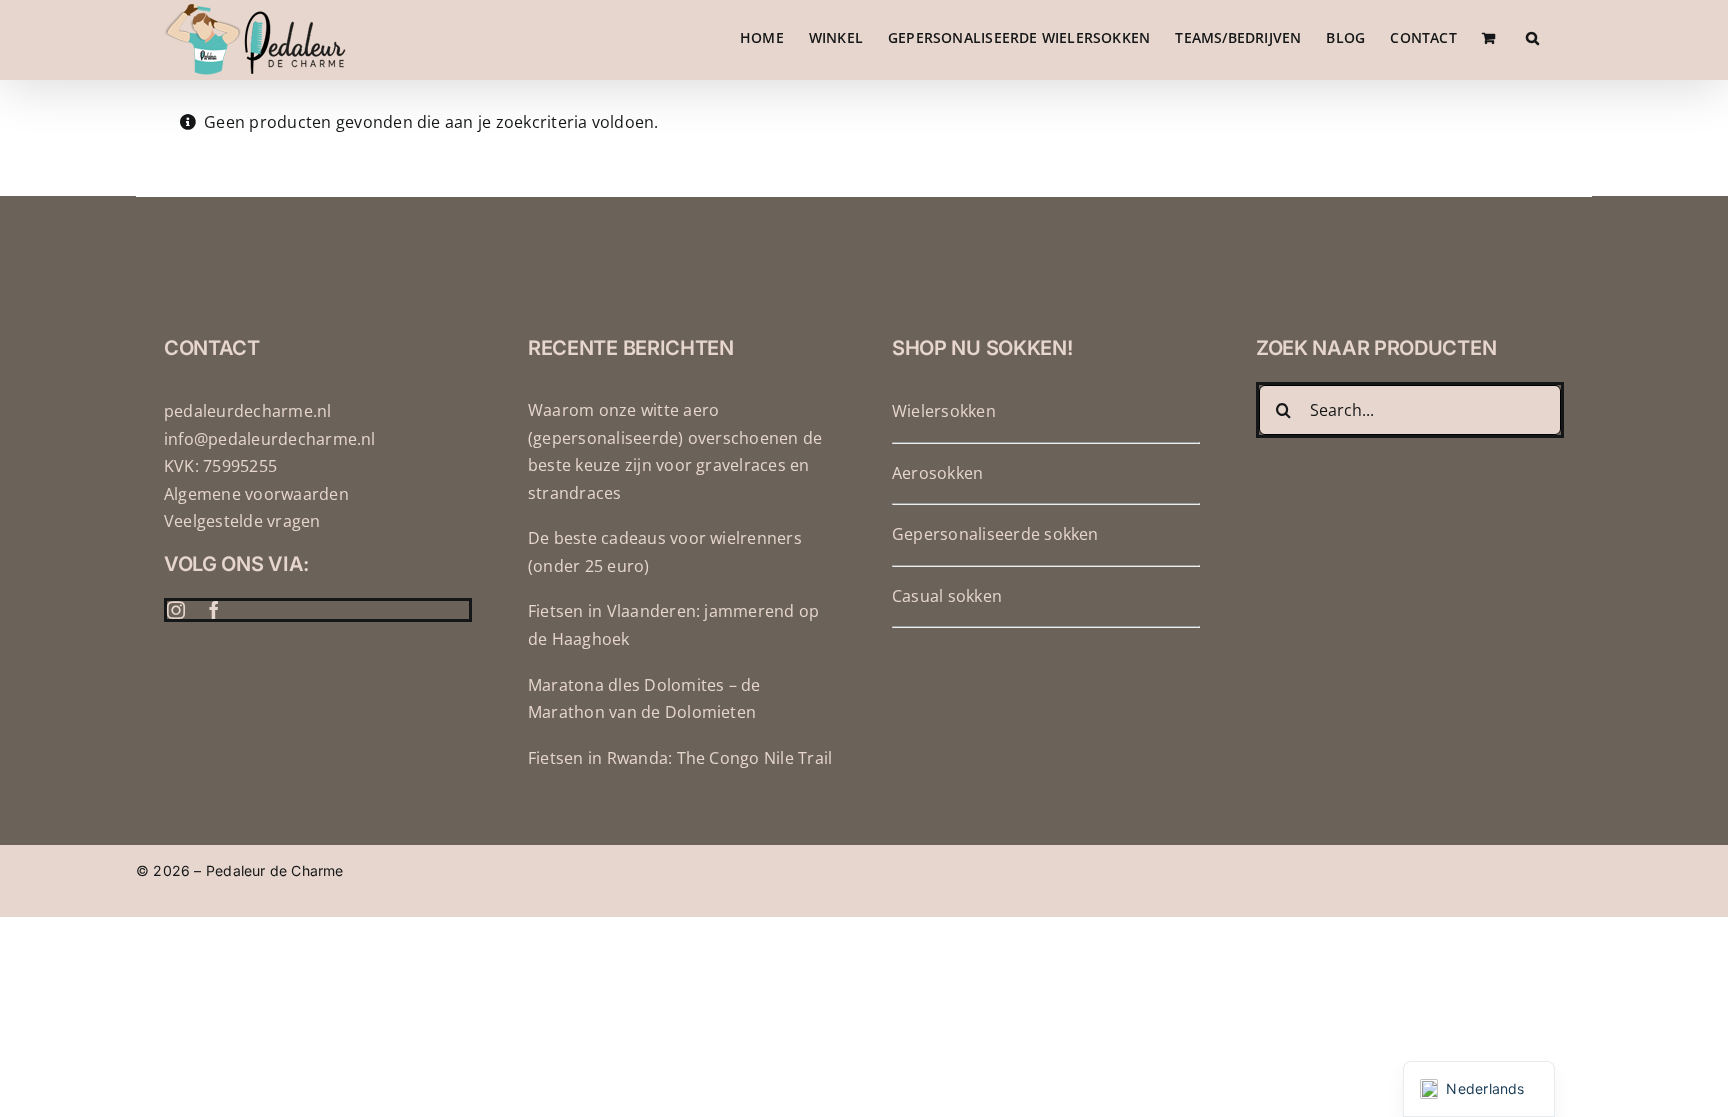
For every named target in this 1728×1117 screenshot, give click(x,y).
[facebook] (214, 610)
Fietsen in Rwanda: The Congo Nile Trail (680, 758)
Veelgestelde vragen (242, 521)
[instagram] (176, 610)
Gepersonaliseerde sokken (995, 534)
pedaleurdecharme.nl (248, 411)
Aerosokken (937, 473)
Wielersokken (944, 411)
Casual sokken (947, 596)
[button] (1532, 37)
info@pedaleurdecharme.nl (270, 439)
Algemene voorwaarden (256, 494)
